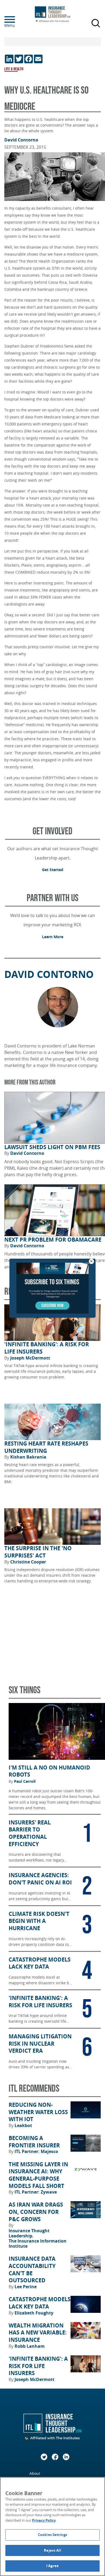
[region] (52, 2527)
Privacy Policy (44, 2520)
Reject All (52, 2550)
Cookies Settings (52, 2535)
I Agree (52, 2566)
